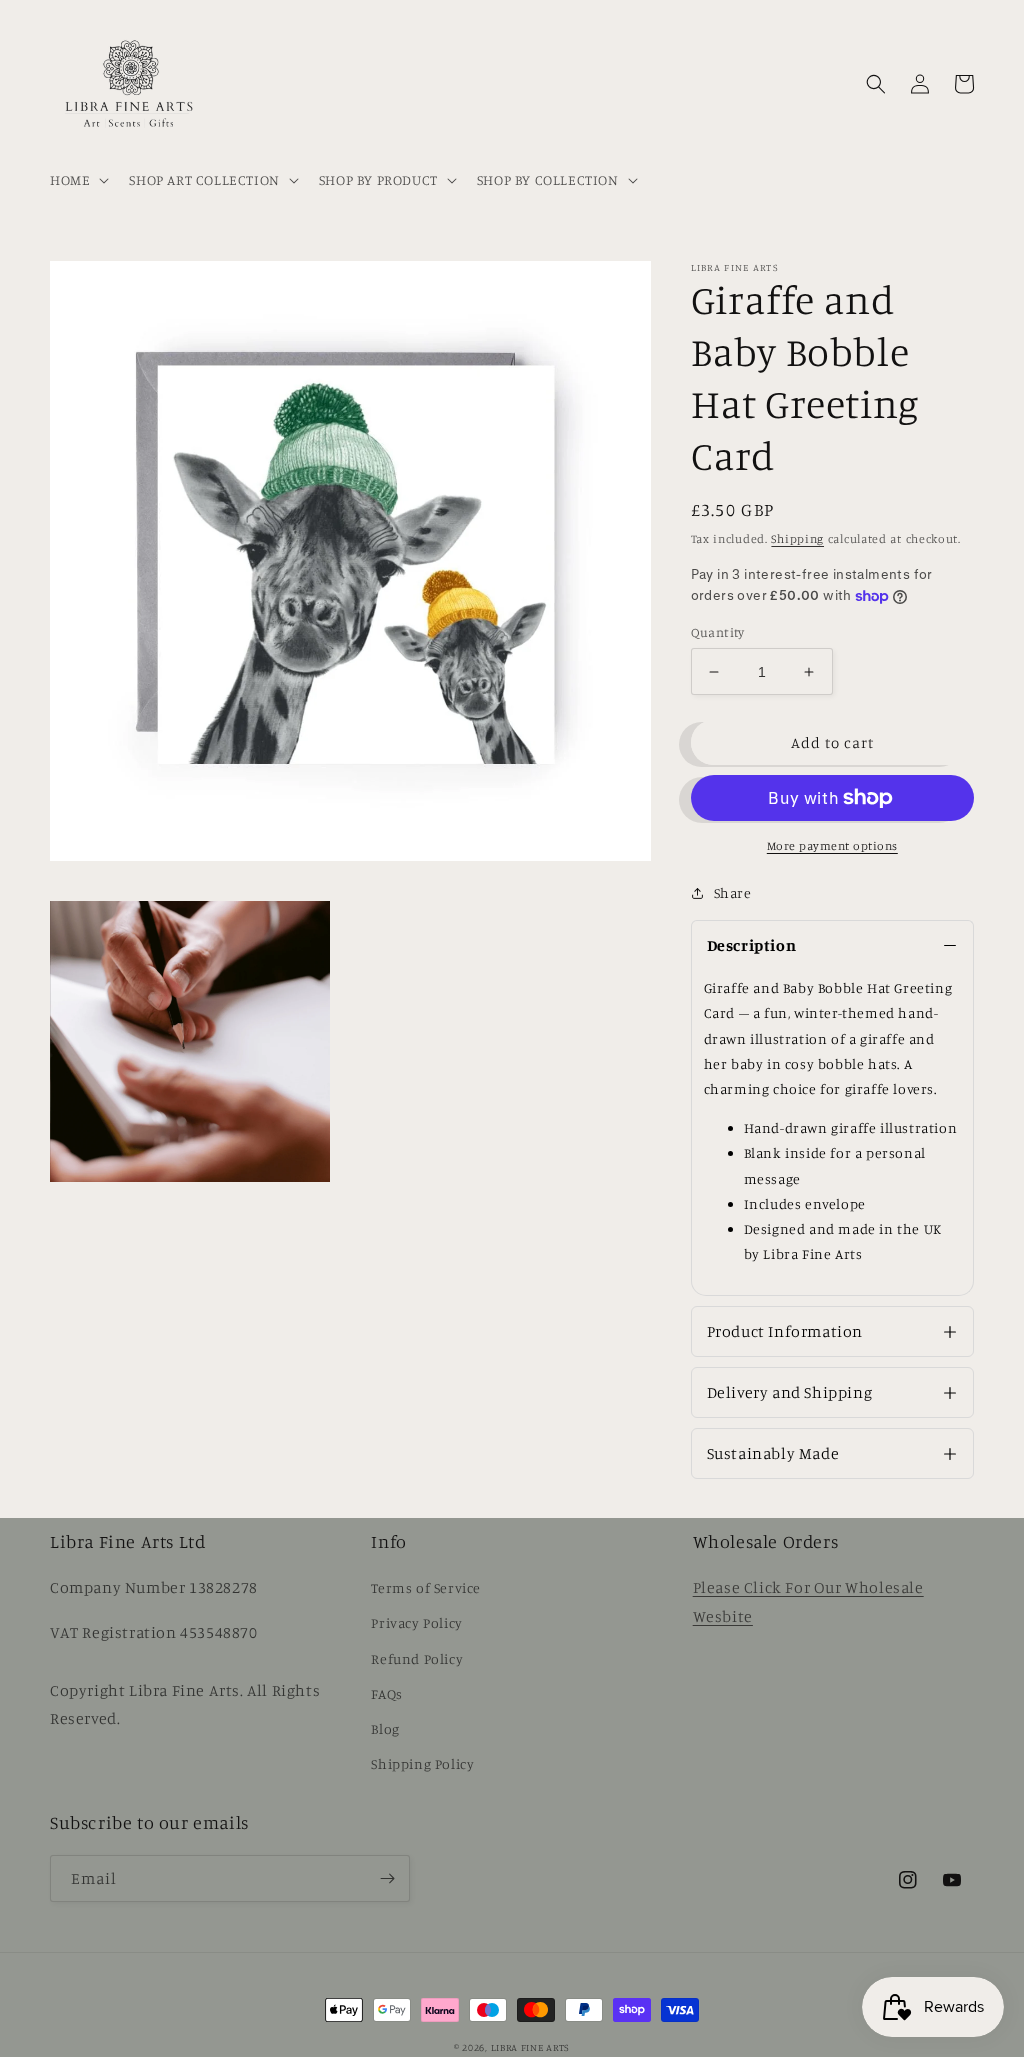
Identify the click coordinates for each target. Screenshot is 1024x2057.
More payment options (832, 845)
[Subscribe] (387, 1878)
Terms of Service (426, 1587)
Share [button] (733, 892)
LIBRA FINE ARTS (531, 2047)
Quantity (718, 632)
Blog (385, 1728)
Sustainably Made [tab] (773, 1453)
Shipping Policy (422, 1763)
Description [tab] (752, 945)
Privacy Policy (416, 1622)
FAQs (386, 1693)
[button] (77, 180)
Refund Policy (417, 1658)
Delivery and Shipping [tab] (790, 1392)
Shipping (797, 538)
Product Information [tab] (785, 1331)
